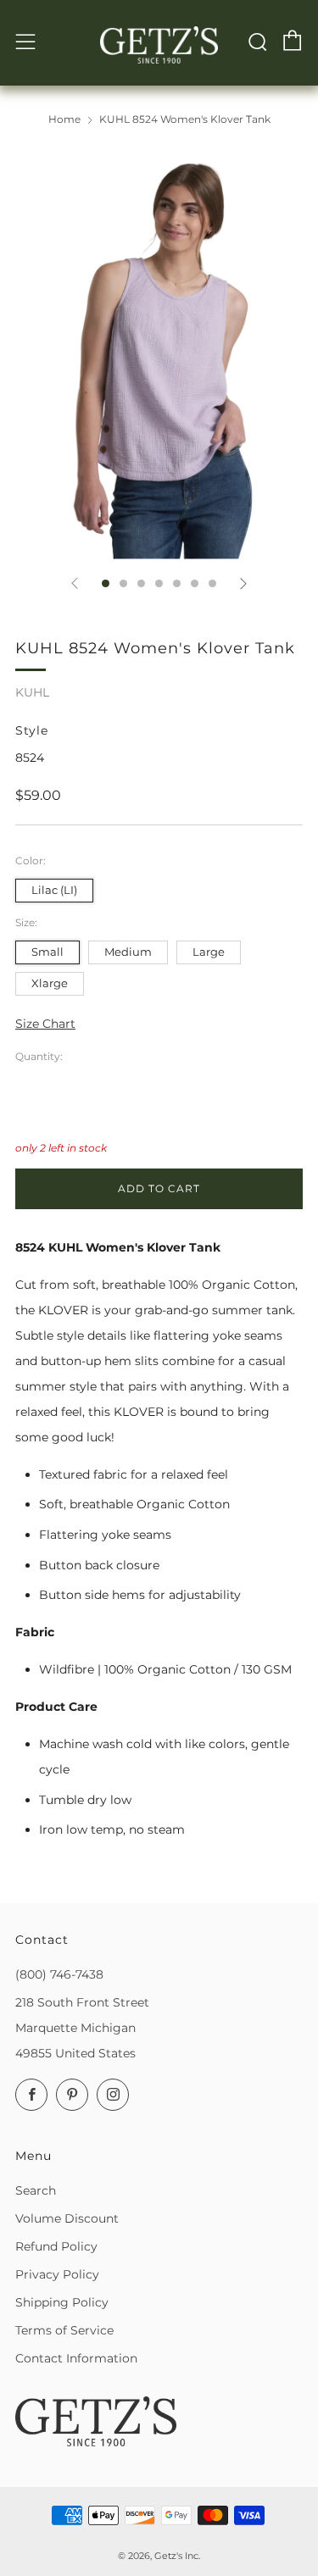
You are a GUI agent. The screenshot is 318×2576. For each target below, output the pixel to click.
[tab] (106, 583)
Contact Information (76, 2358)
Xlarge (50, 983)
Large (209, 952)
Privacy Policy (57, 2274)
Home (64, 119)
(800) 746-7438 (59, 1974)
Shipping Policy (62, 2302)
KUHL (32, 692)
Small (47, 952)
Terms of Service (64, 2330)
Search (36, 2190)
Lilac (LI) (54, 890)
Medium (128, 952)
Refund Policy (56, 2246)
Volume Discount (67, 2218)
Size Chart (45, 1024)
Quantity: (39, 1057)
